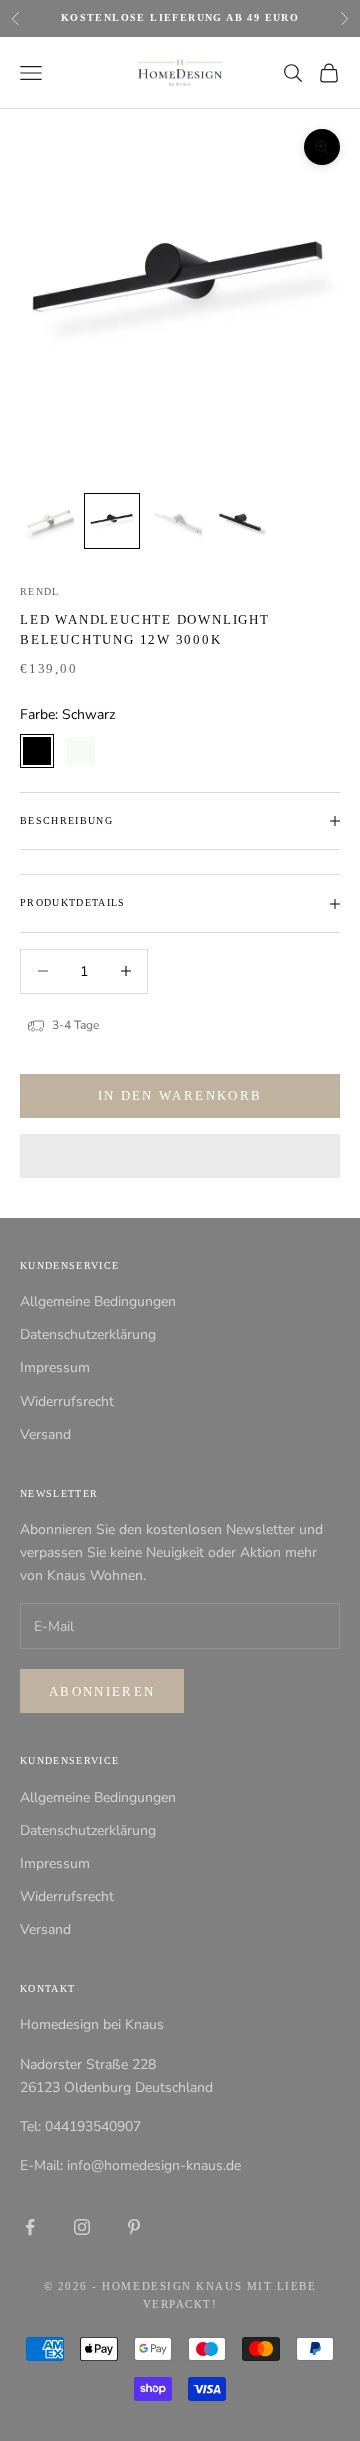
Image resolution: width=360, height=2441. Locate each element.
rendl (40, 591)
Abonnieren (102, 1691)
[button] (180, 1156)
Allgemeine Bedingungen (98, 1301)
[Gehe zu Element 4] (240, 521)
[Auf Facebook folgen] (30, 2227)
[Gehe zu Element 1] (48, 521)
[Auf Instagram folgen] (82, 2227)
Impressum (55, 1367)
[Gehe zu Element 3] (176, 521)
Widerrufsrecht (67, 1401)
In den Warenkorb (180, 1095)
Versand (45, 1434)
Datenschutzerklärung (88, 1334)
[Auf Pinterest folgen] (134, 2227)
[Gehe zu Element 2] (112, 521)
